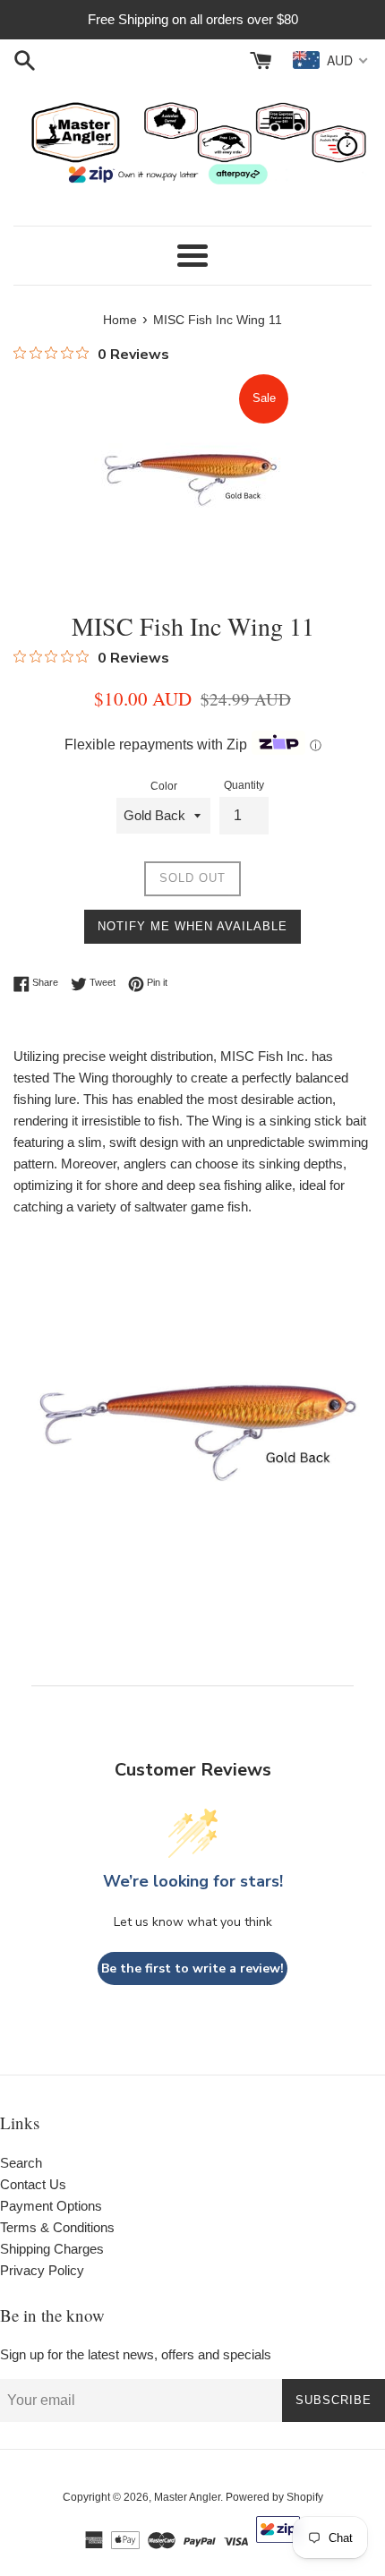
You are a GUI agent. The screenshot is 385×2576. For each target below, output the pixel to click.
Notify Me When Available (192, 926)
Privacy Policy (42, 2270)
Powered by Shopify (274, 2497)
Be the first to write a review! (192, 1968)
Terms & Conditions (57, 2227)
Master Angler (187, 2497)
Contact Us (33, 2184)
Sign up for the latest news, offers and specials (136, 2354)
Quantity (244, 785)
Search (21, 2163)
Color (164, 786)
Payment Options (51, 2206)
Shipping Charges (52, 2249)
